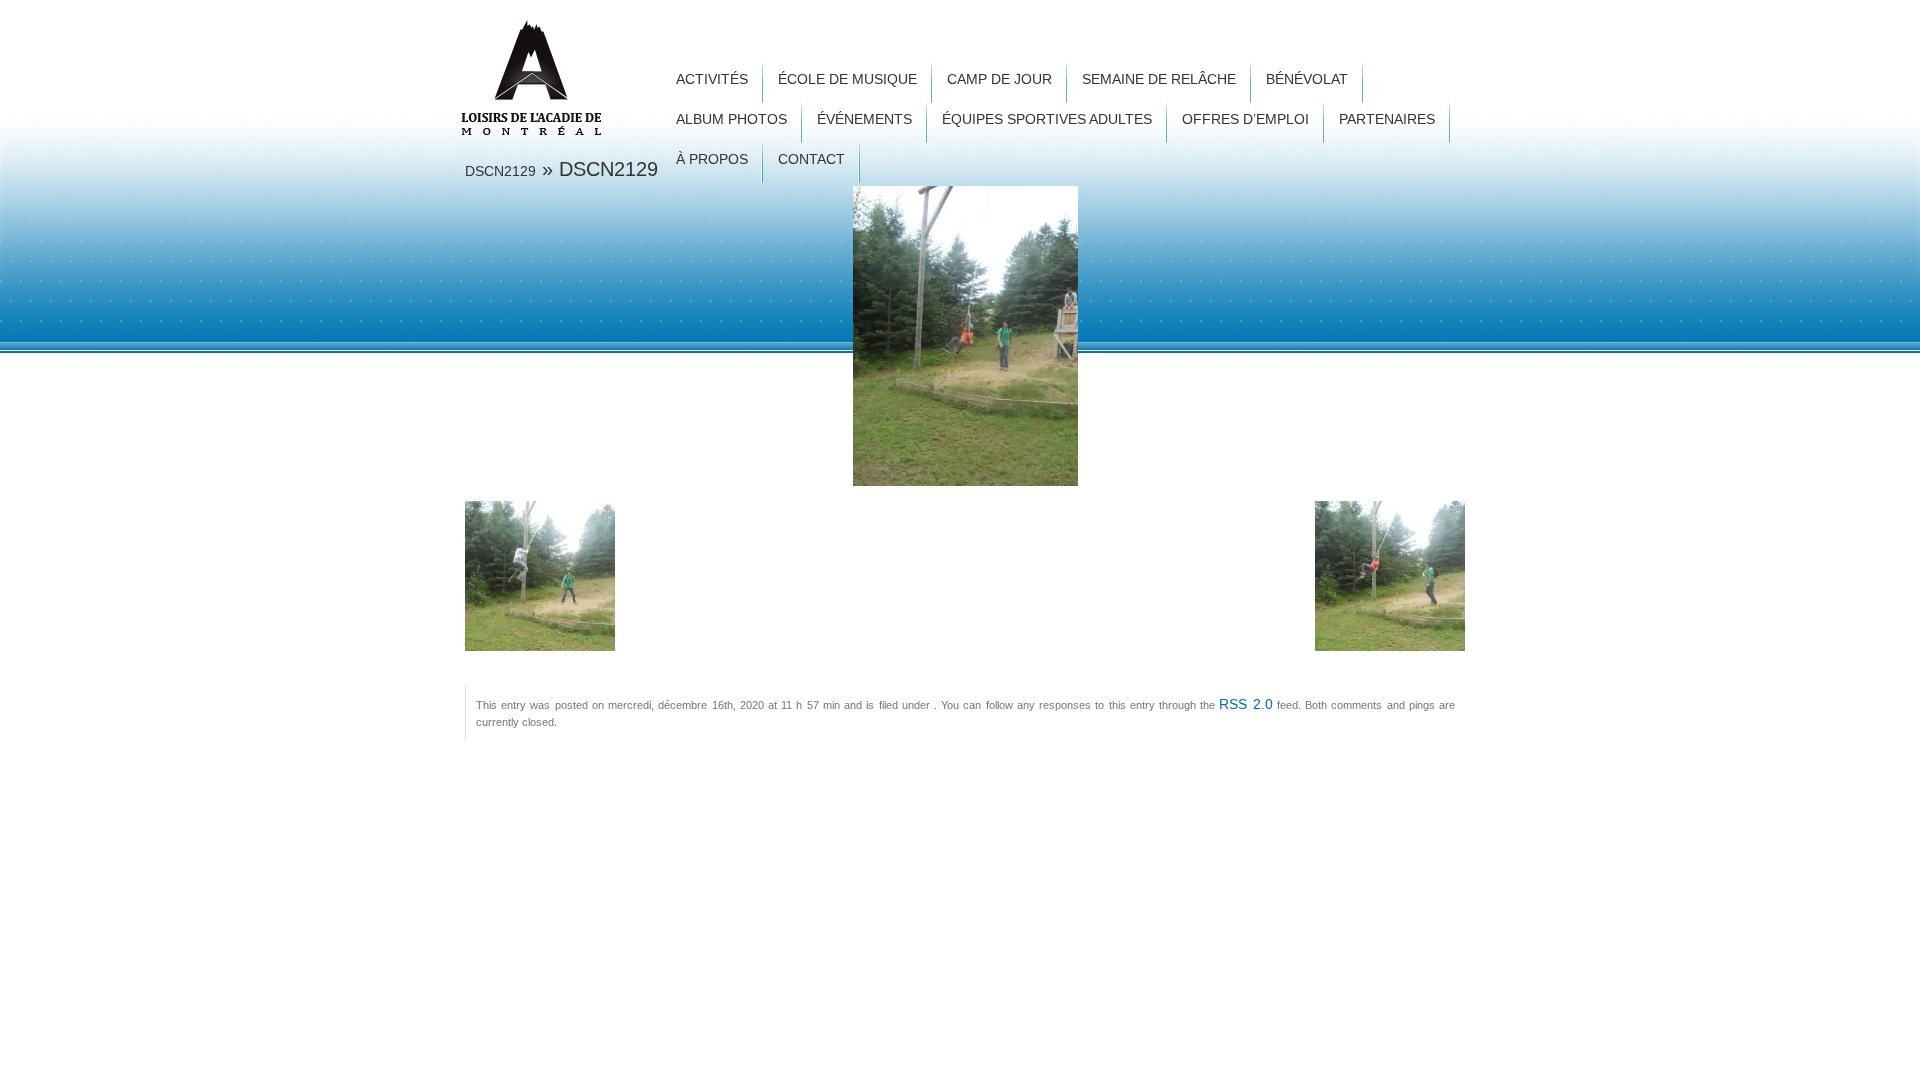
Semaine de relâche (1159, 79)
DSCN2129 (500, 171)
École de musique (847, 79)
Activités (712, 79)
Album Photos (731, 119)
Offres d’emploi (1245, 119)
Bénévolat (1307, 79)
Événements (864, 119)
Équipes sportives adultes (1047, 119)
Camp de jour (999, 79)
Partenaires (1387, 119)
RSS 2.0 (1245, 704)
